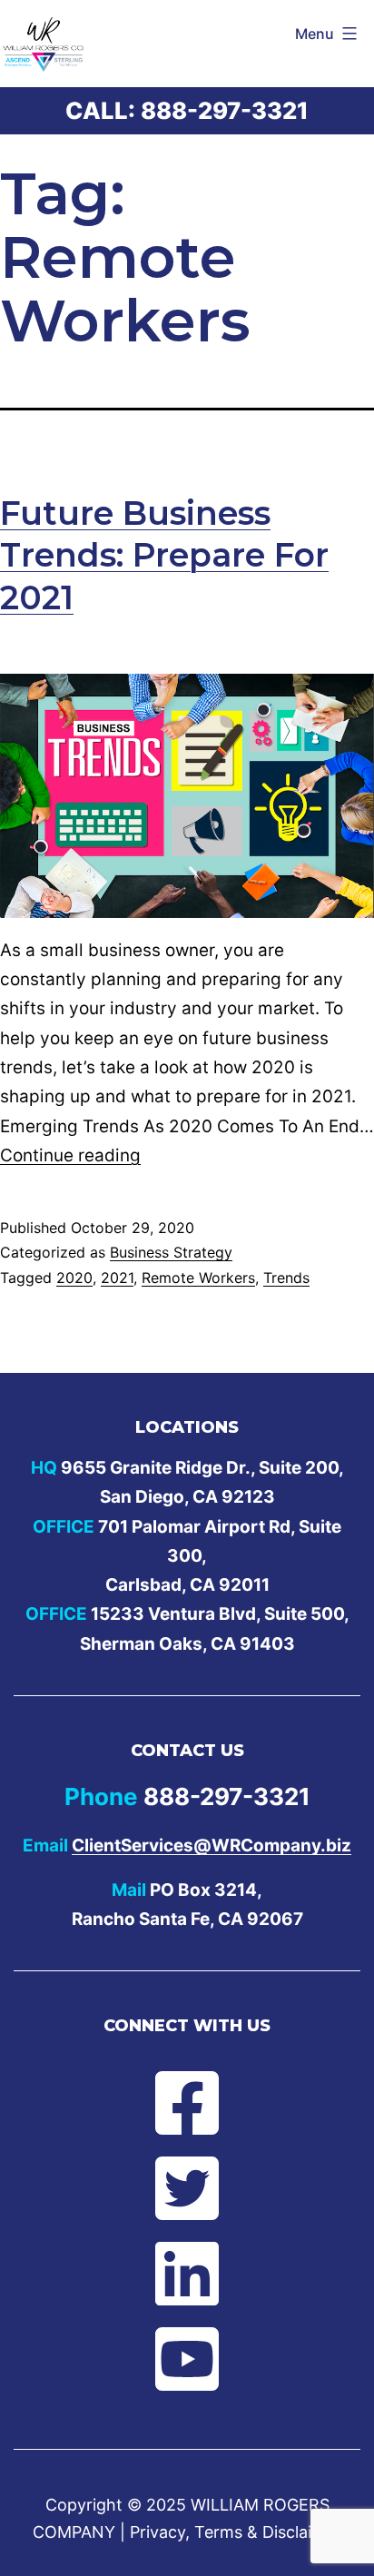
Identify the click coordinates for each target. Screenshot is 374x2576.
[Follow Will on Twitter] (187, 2188)
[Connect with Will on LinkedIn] (187, 2274)
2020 (74, 1278)
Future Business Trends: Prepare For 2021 (164, 556)
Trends (286, 1278)
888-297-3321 (225, 110)
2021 (117, 1278)
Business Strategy (171, 1252)
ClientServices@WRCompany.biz (212, 1846)
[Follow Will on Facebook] (187, 2103)
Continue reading (70, 1155)
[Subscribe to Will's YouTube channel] (187, 2359)
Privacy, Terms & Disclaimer (236, 2532)
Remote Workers (198, 1278)
